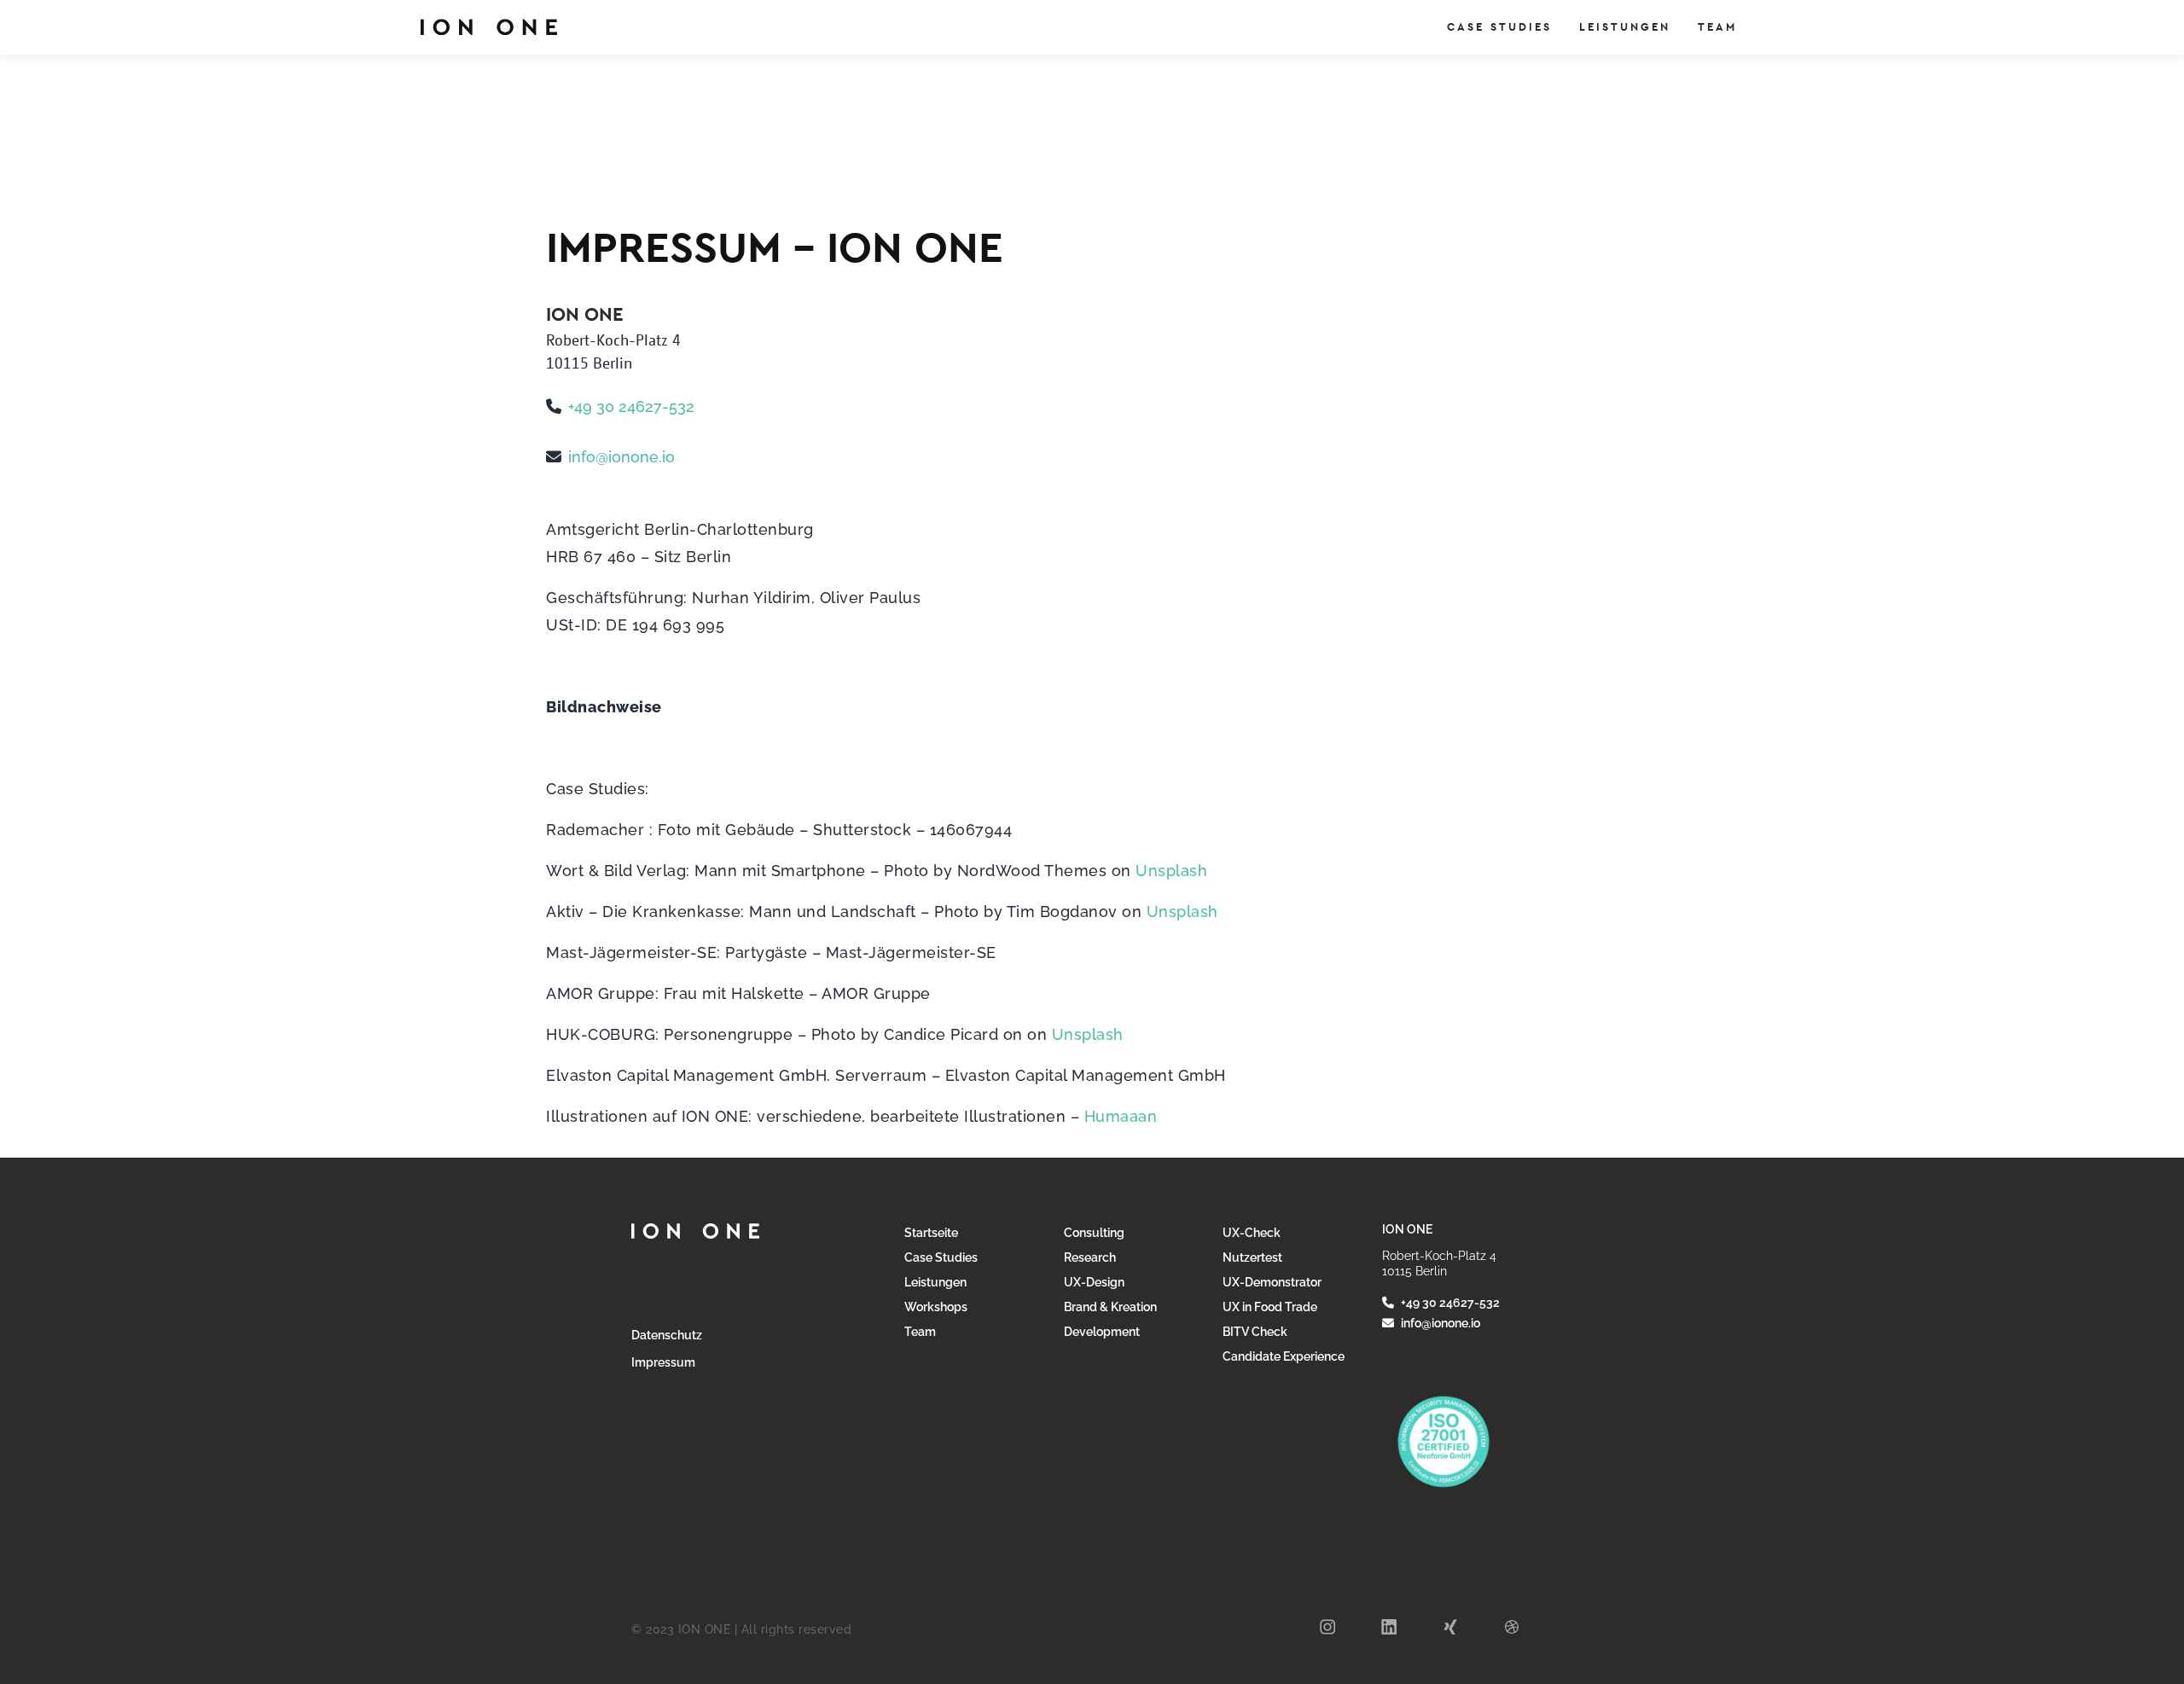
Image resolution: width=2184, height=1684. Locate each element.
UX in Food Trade (1270, 1307)
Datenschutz (667, 1335)
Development (1102, 1332)
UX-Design (1094, 1282)
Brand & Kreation (1110, 1307)
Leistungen (935, 1282)
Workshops (936, 1307)
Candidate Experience (1284, 1356)
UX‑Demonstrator (1272, 1282)
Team (920, 1332)
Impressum (663, 1362)
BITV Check (1255, 1332)
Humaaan (1121, 1116)
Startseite (931, 1233)
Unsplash (1170, 871)
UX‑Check (1252, 1233)
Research (1090, 1257)
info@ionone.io (622, 457)
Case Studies (941, 1257)
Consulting (1094, 1233)
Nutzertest (1252, 1257)
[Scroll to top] (2167, 1560)
